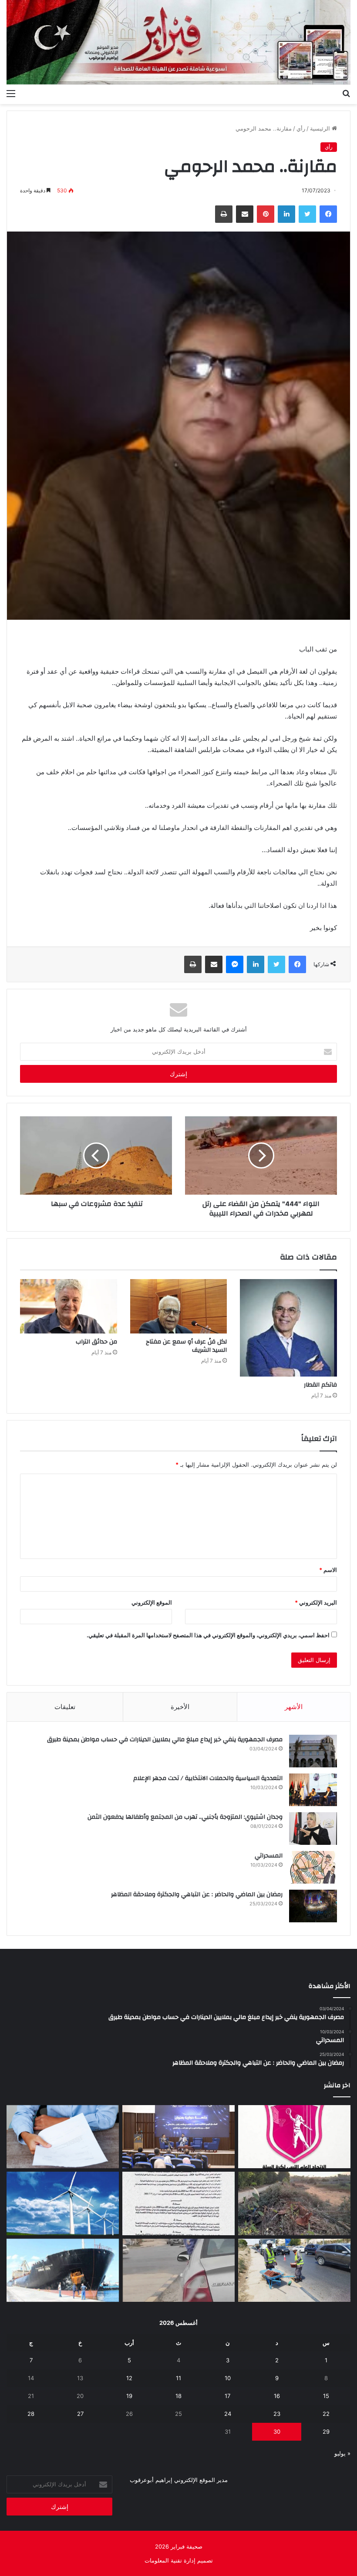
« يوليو (342, 2453)
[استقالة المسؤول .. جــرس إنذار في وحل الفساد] (63, 2137)
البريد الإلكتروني (316, 1602)
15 (326, 2396)
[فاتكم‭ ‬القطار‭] (288, 1328)
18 (178, 2396)
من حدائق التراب (96, 1342)
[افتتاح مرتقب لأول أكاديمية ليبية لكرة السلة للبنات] (294, 2137)
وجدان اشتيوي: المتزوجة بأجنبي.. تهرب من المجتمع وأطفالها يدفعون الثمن (185, 1817)
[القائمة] (11, 93)
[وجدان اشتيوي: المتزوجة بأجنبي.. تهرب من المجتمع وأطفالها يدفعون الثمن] (313, 1829)
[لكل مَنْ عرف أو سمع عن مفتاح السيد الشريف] (179, 1306)
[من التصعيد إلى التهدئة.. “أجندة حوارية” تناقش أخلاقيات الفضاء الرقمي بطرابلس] (178, 2137)
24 (228, 2414)
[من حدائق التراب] (69, 1306)
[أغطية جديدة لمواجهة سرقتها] (294, 2270)
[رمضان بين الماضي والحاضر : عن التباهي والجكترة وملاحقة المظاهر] (313, 1906)
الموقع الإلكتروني (152, 1602)
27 (80, 2414)
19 (129, 2396)
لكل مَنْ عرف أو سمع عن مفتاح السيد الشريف (186, 1346)
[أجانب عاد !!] (294, 2203)
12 (129, 2378)
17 (227, 2396)
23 (277, 2414)
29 (326, 2432)
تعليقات (65, 1707)
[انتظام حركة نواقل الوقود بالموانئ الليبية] (63, 2270)
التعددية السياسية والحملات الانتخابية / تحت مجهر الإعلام (208, 1778)
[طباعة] (224, 214)
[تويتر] (307, 214)
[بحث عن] (346, 93)
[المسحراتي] (313, 1867)
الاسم (328, 1570)
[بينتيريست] (266, 214)
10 (228, 2378)
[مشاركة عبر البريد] (245, 214)
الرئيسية (321, 128)
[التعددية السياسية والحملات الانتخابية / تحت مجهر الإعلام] (313, 1790)
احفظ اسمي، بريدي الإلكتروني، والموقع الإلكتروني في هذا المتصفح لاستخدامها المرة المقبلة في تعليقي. (208, 1635)
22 (326, 2414)
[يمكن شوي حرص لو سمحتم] (178, 2270)
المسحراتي (269, 1856)
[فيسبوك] (328, 214)
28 (31, 2414)
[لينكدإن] (286, 214)
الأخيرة (180, 1707)
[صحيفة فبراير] (178, 42)
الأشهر (294, 1707)
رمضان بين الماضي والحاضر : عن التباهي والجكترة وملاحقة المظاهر (197, 1894)
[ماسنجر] (235, 964)
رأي (301, 128)
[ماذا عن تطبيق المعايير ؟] (178, 2203)
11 (178, 2378)
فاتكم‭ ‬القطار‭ (320, 1385)
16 (277, 2396)
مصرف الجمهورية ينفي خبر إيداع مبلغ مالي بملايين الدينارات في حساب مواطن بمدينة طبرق (165, 1740)
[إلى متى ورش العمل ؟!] (63, 2203)
